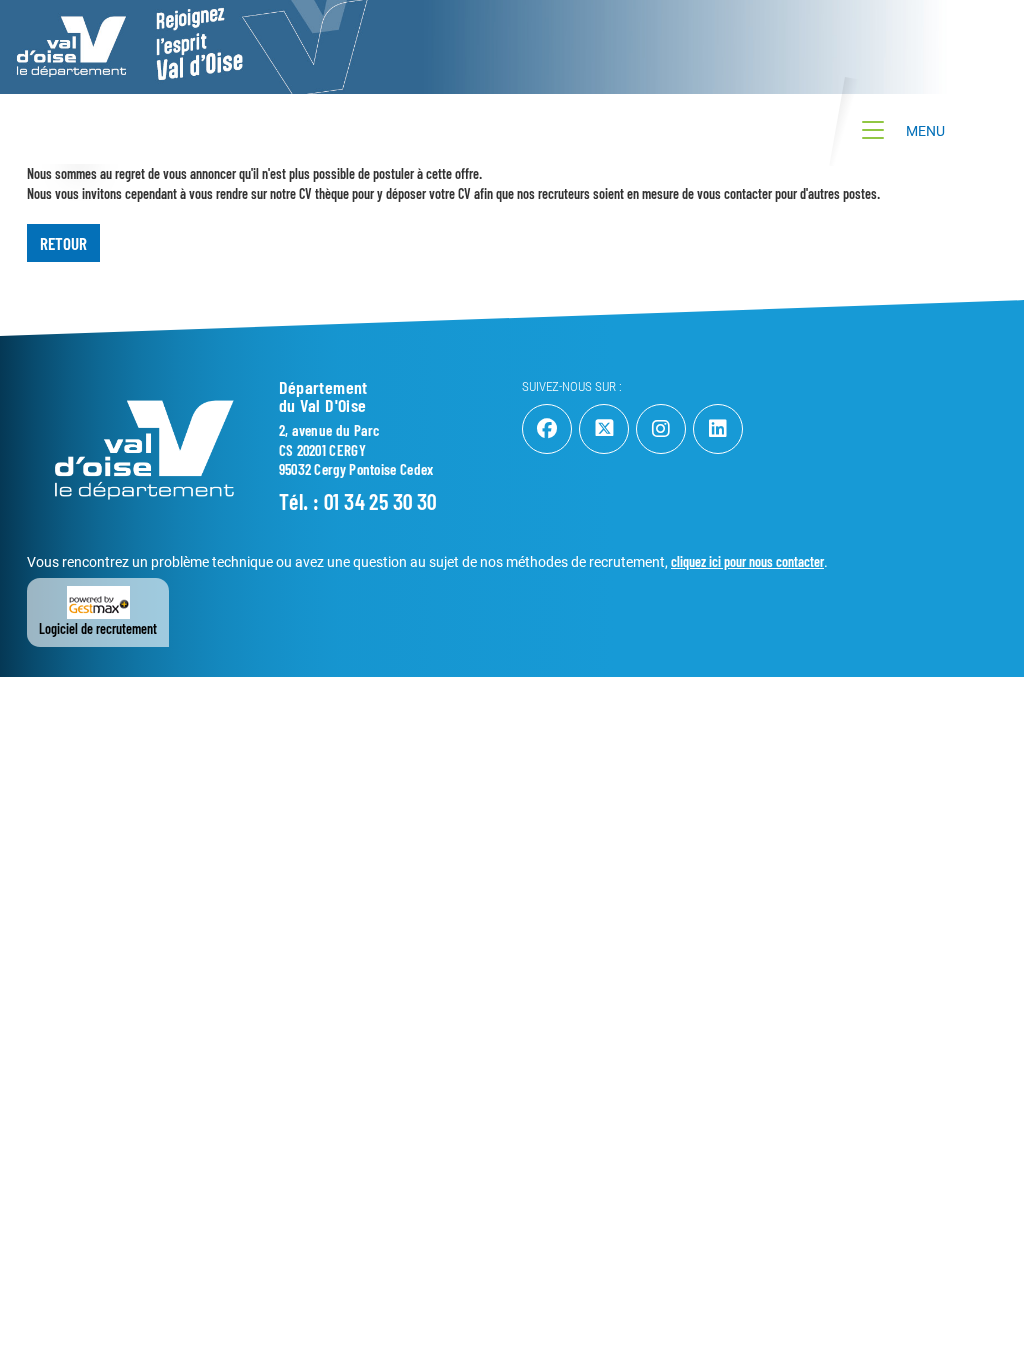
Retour (63, 243)
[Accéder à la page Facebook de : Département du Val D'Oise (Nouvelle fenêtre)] (547, 429)
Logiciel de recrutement (98, 628)
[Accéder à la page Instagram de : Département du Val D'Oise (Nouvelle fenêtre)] (661, 429)
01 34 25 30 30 (380, 501)
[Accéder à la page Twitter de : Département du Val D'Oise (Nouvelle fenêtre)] (604, 429)
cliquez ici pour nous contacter (747, 561)
